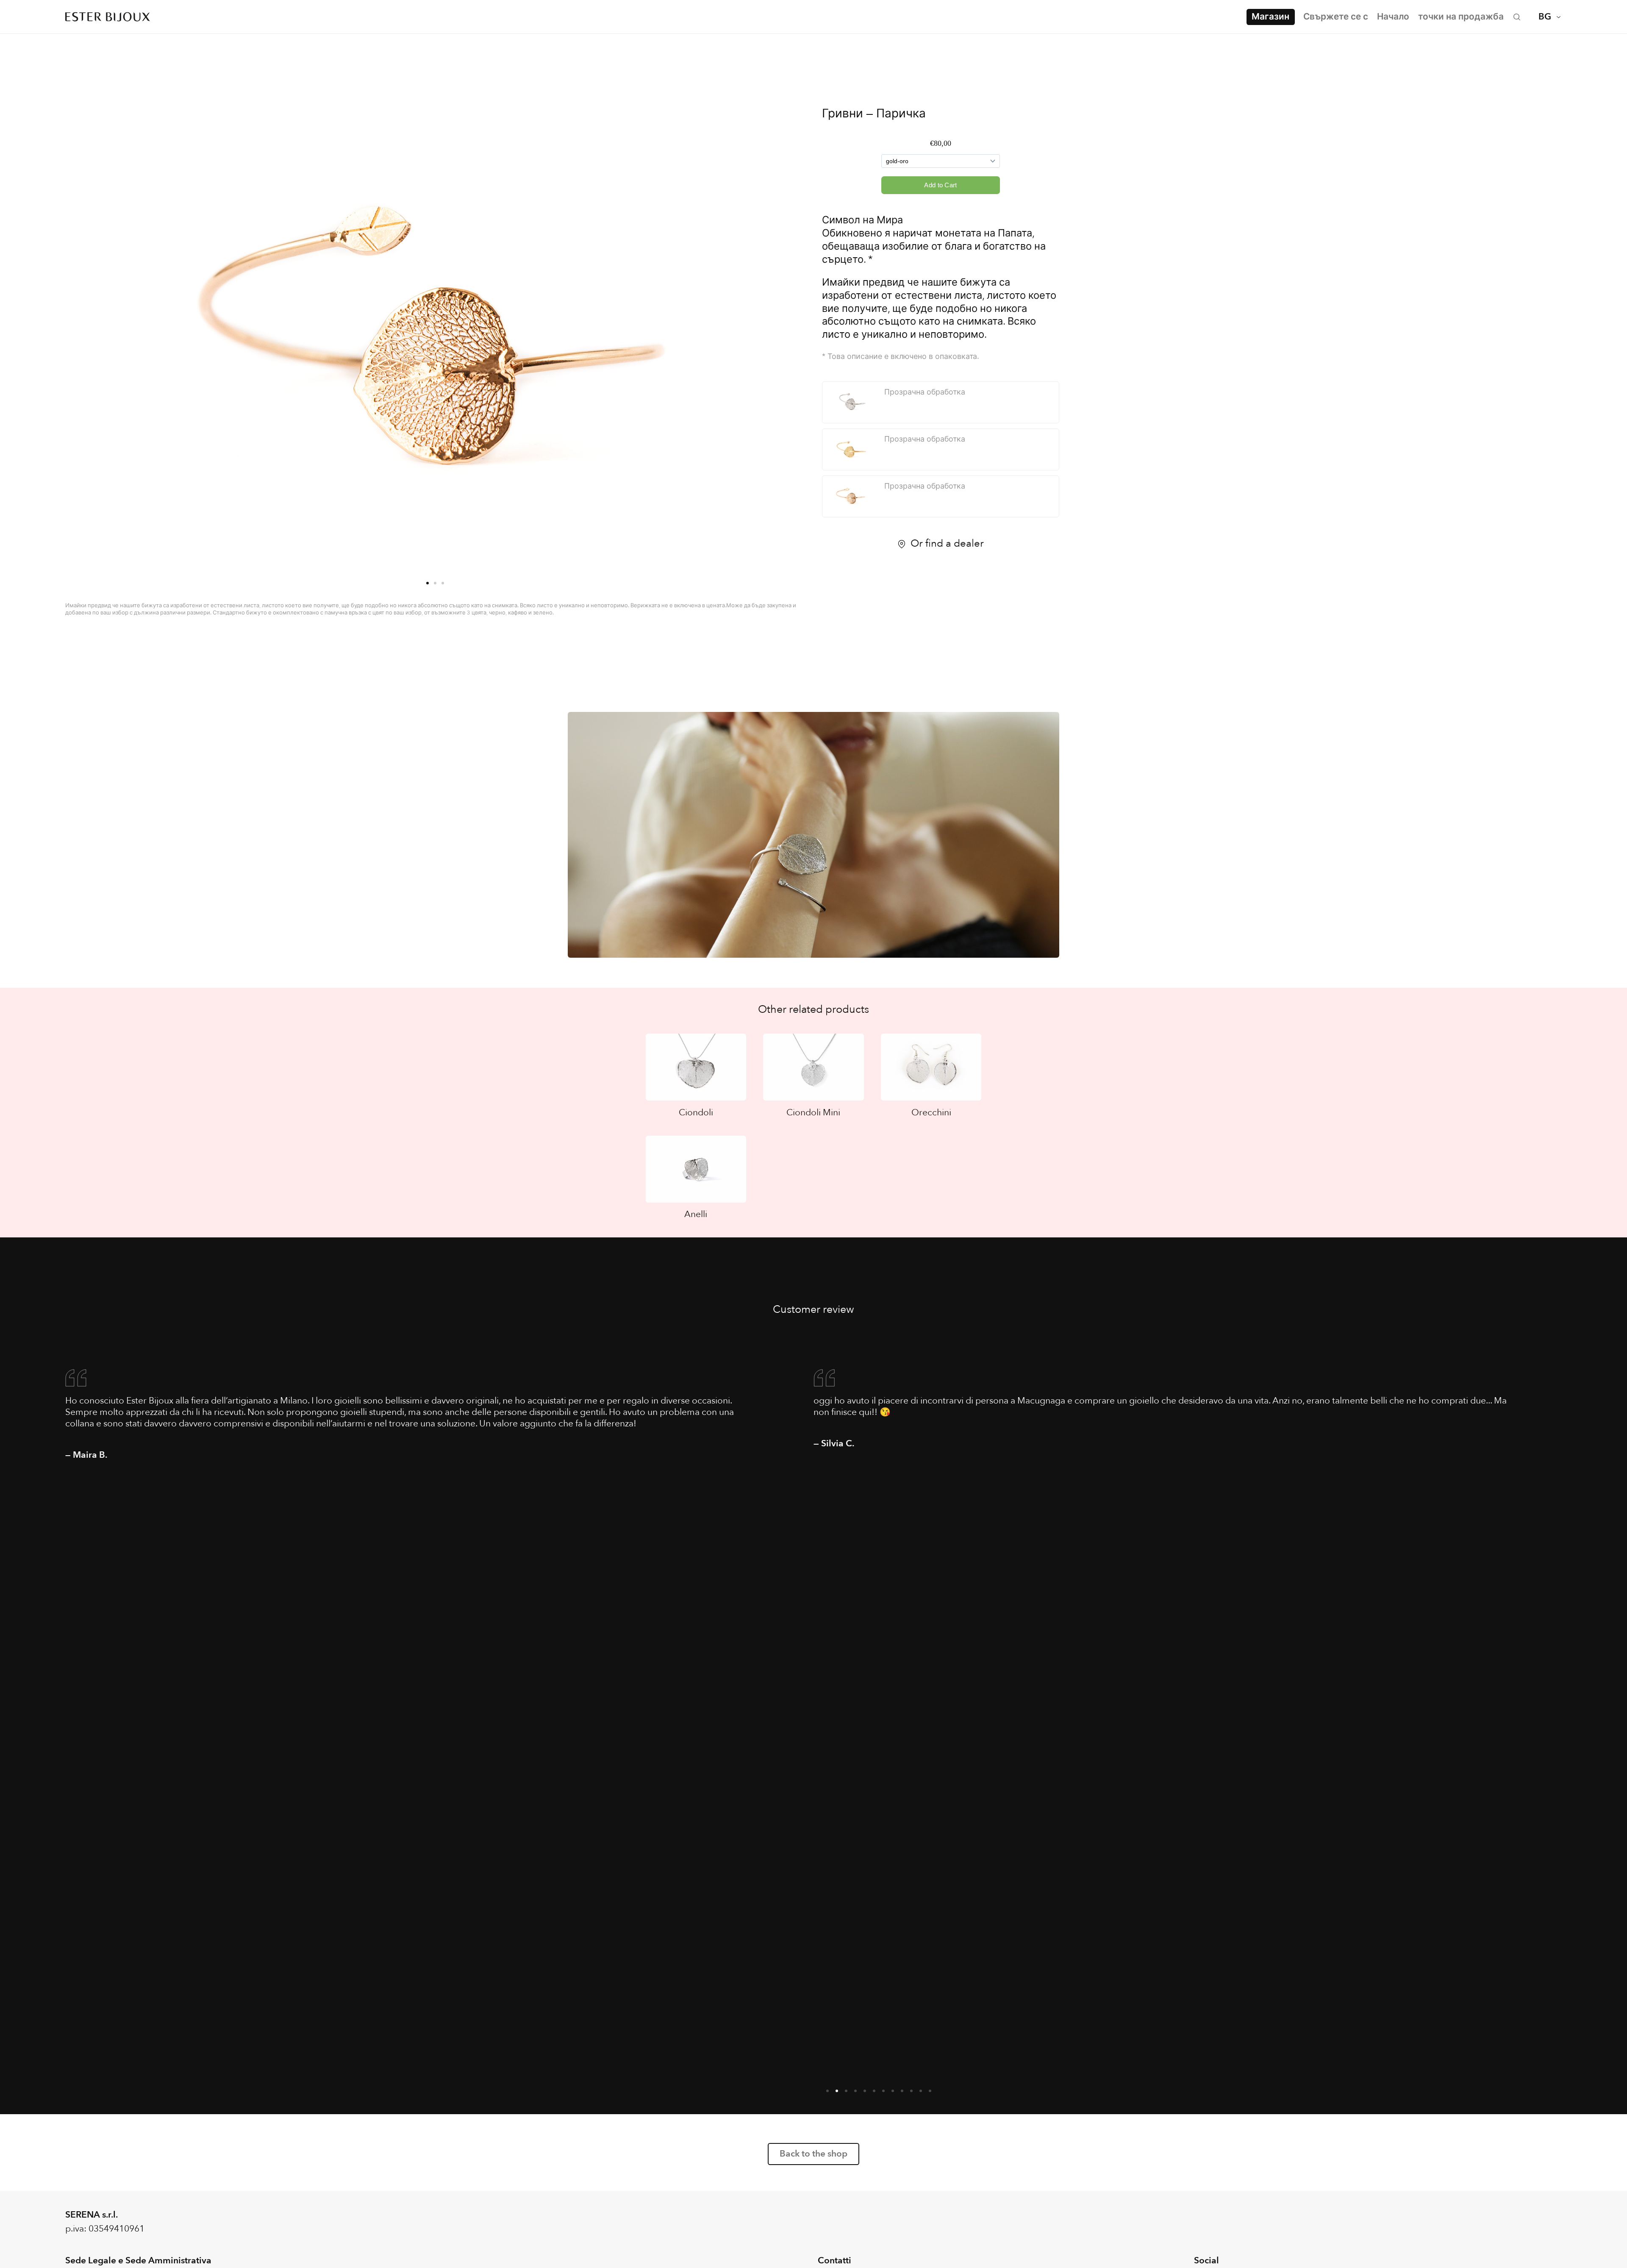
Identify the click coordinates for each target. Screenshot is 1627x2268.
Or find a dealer (947, 544)
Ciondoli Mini (813, 1113)
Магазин (1270, 17)
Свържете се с (1336, 17)
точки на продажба (1461, 17)
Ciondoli (696, 1113)
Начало (1393, 17)
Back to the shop (813, 2154)
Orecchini (931, 1113)
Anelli (696, 1214)
